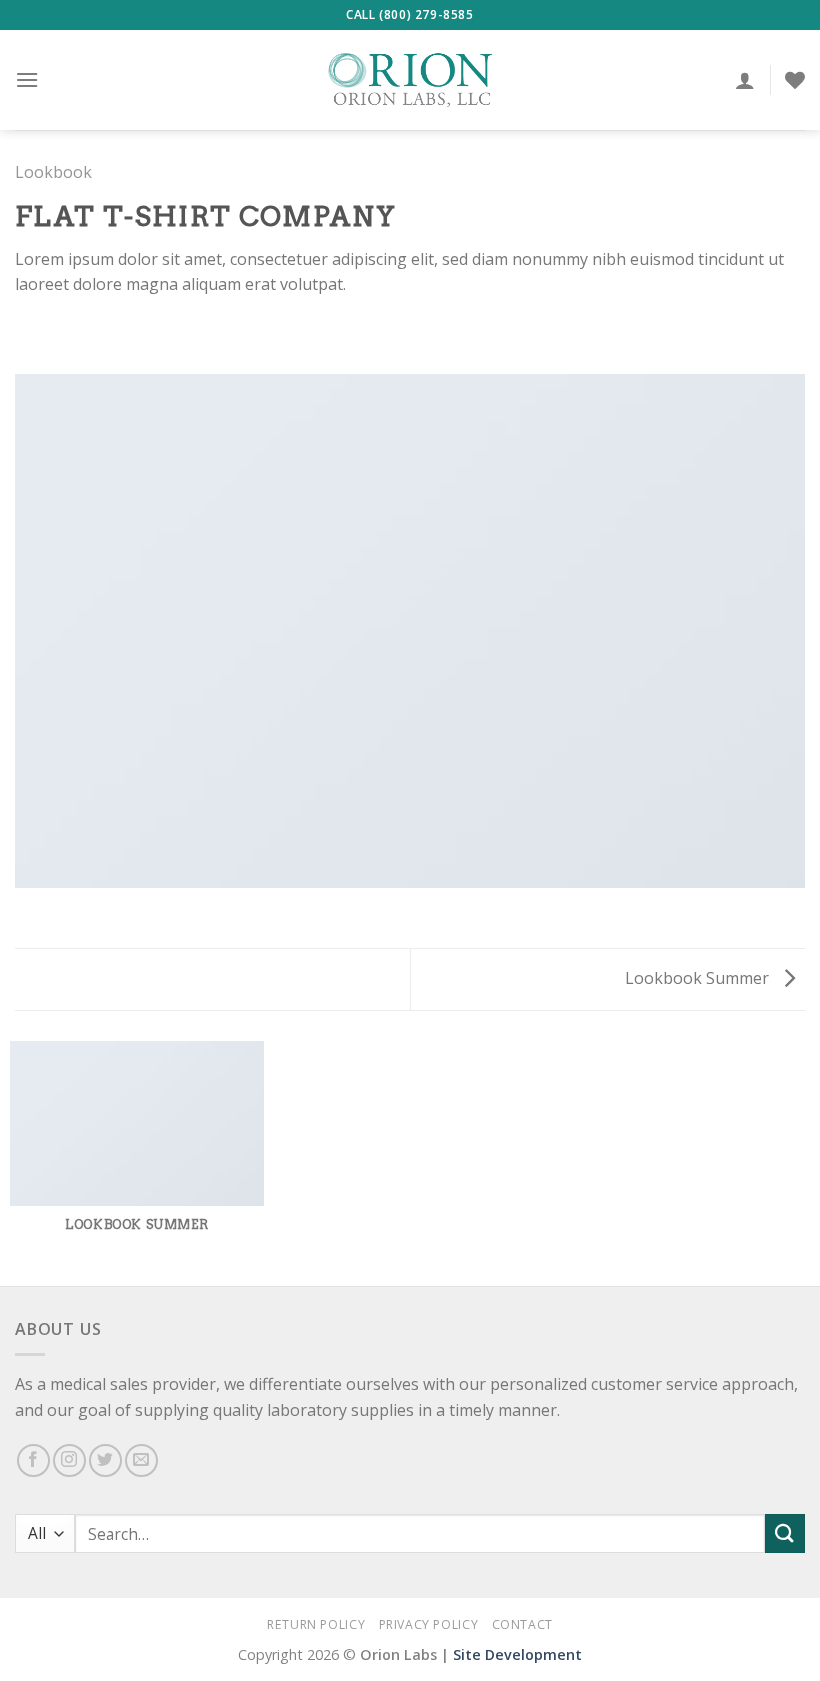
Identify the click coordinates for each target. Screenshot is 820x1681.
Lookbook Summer (699, 978)
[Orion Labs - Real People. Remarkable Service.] (410, 80)
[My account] (745, 80)
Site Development (517, 1654)
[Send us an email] (141, 1460)
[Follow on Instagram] (69, 1460)
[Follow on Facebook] (33, 1460)
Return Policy (316, 1624)
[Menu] (27, 79)
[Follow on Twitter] (105, 1460)
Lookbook (53, 172)
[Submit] (785, 1533)
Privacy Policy (429, 1624)
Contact (522, 1624)
